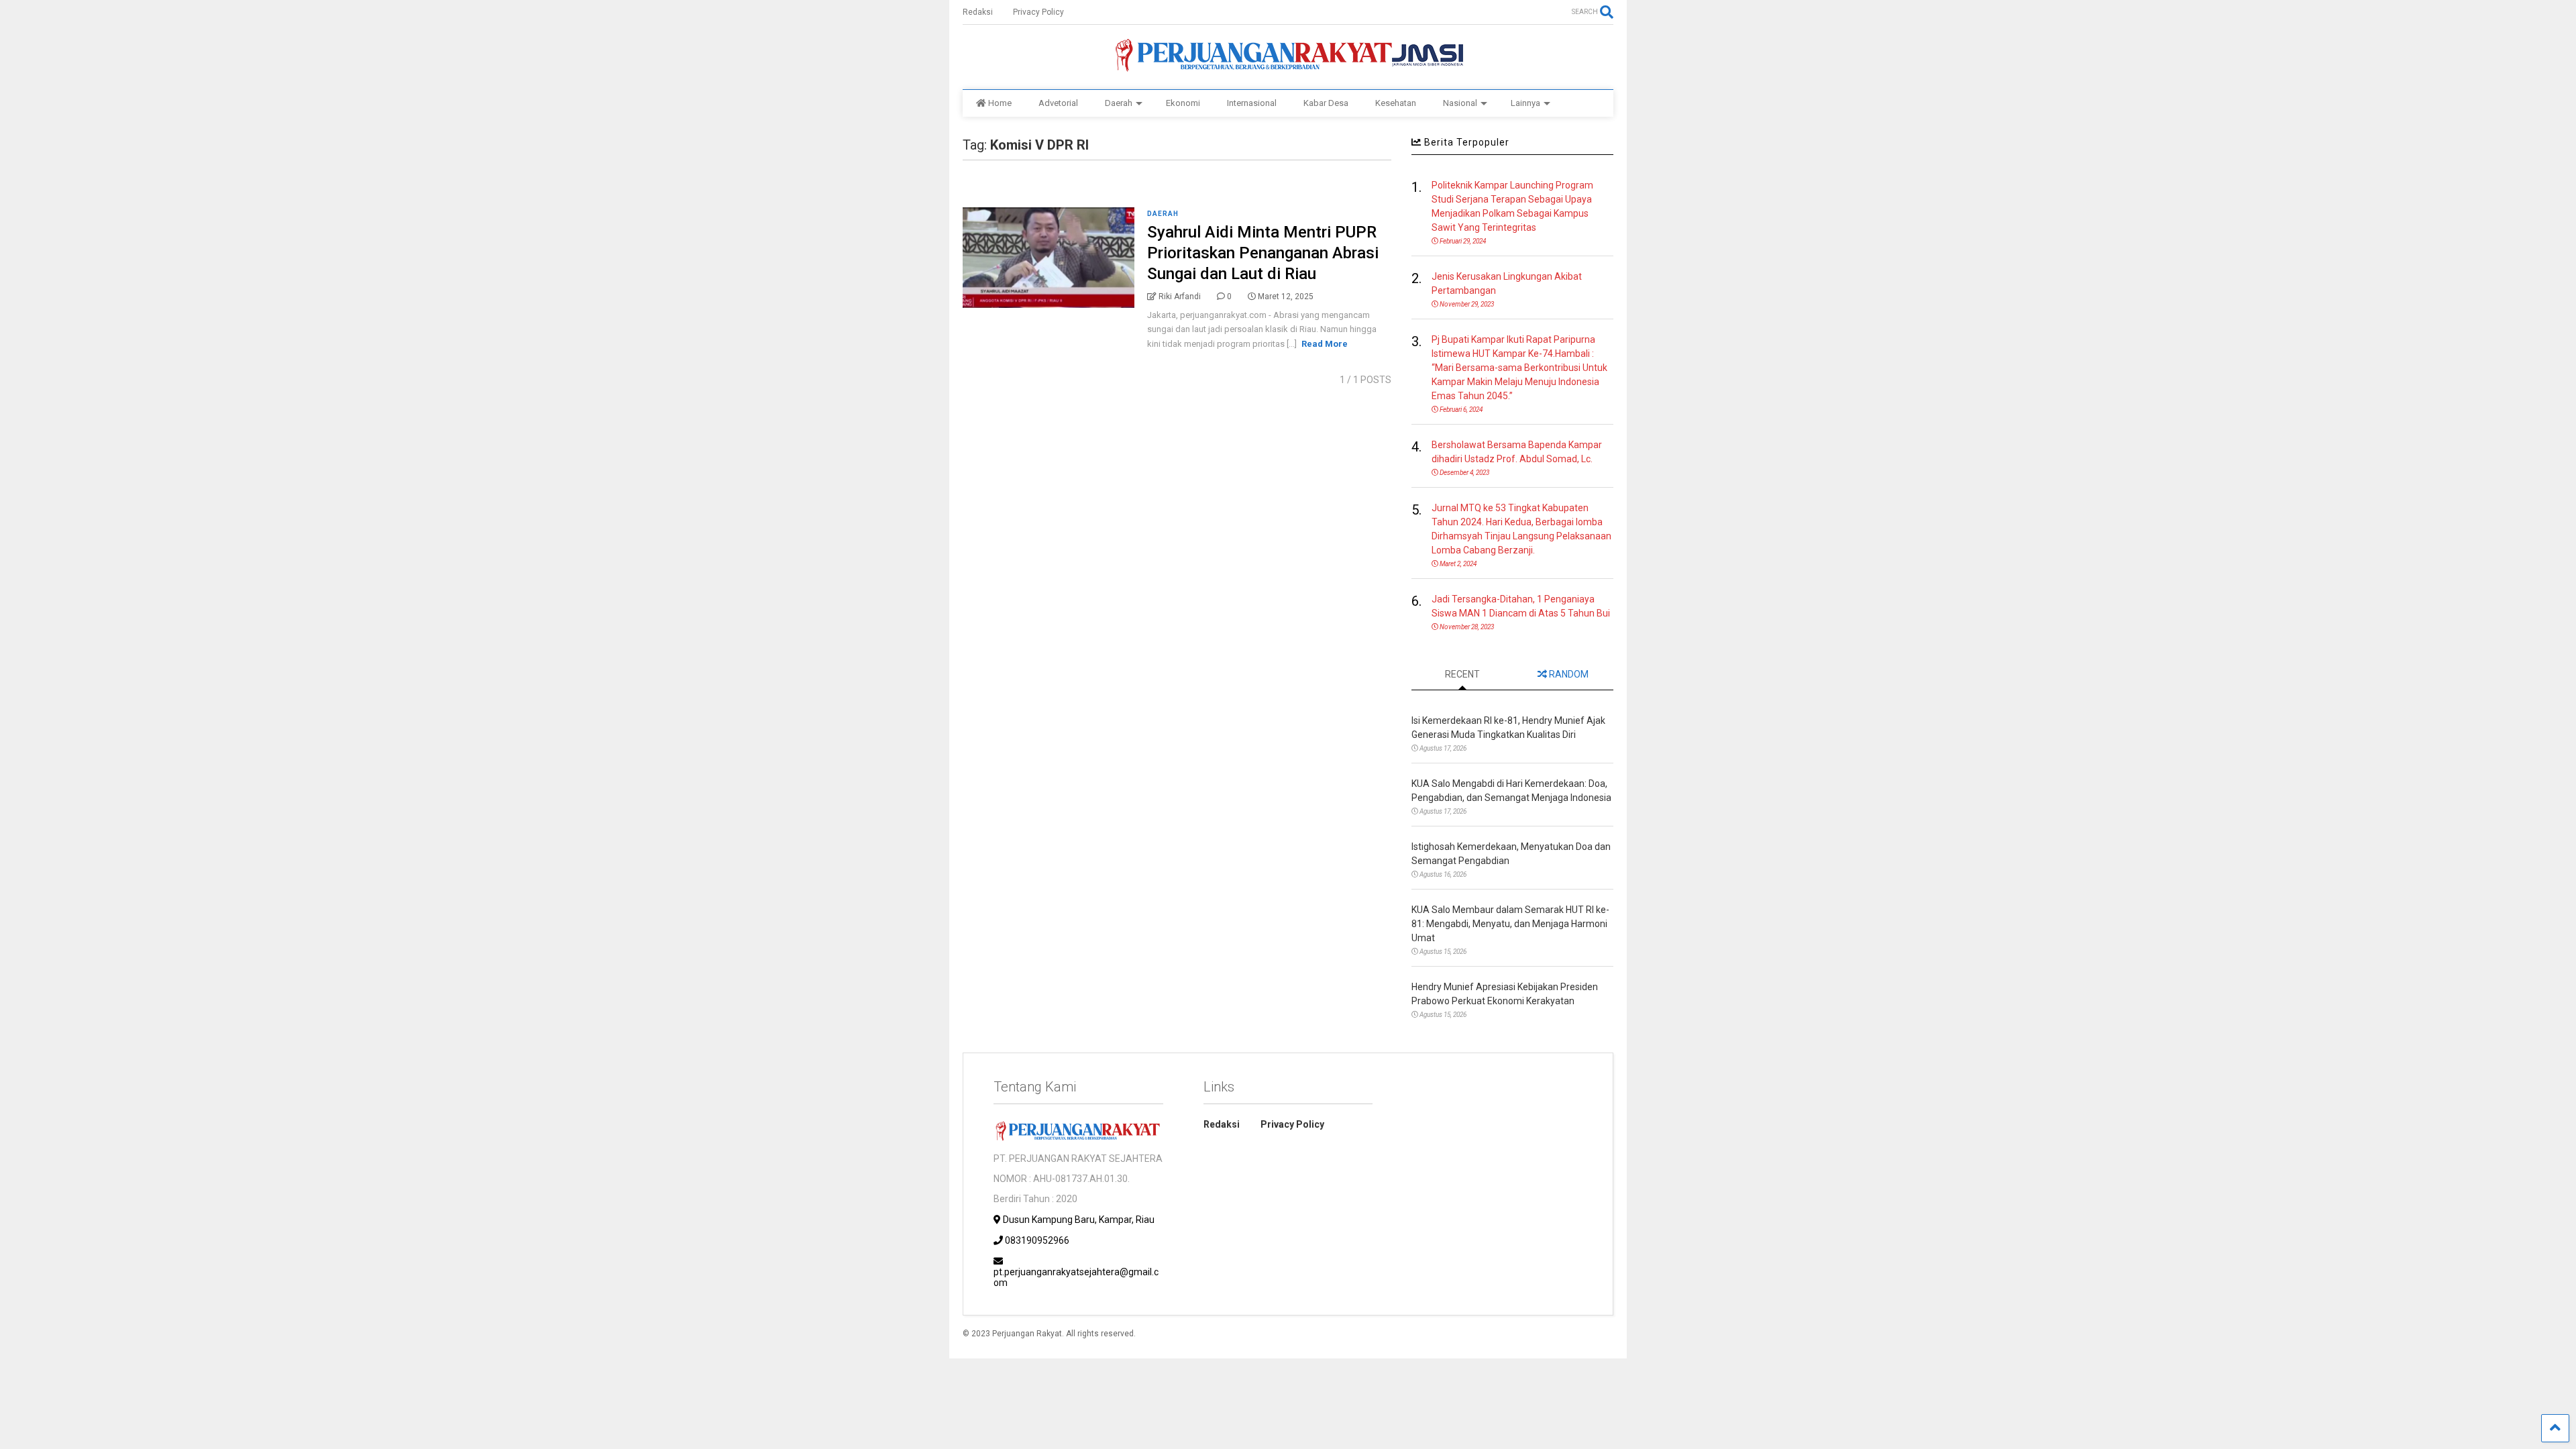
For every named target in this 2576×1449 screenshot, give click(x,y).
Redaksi (978, 12)
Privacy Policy (1038, 12)
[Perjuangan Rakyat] (1288, 66)
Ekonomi (1183, 103)
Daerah (1119, 103)
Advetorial (1058, 103)
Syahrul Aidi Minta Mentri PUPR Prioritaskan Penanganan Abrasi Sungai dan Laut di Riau (1263, 253)
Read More (1325, 344)
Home (1000, 103)
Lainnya (1525, 103)
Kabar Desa (1326, 103)
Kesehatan (1396, 103)
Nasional (1460, 103)
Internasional (1252, 103)
